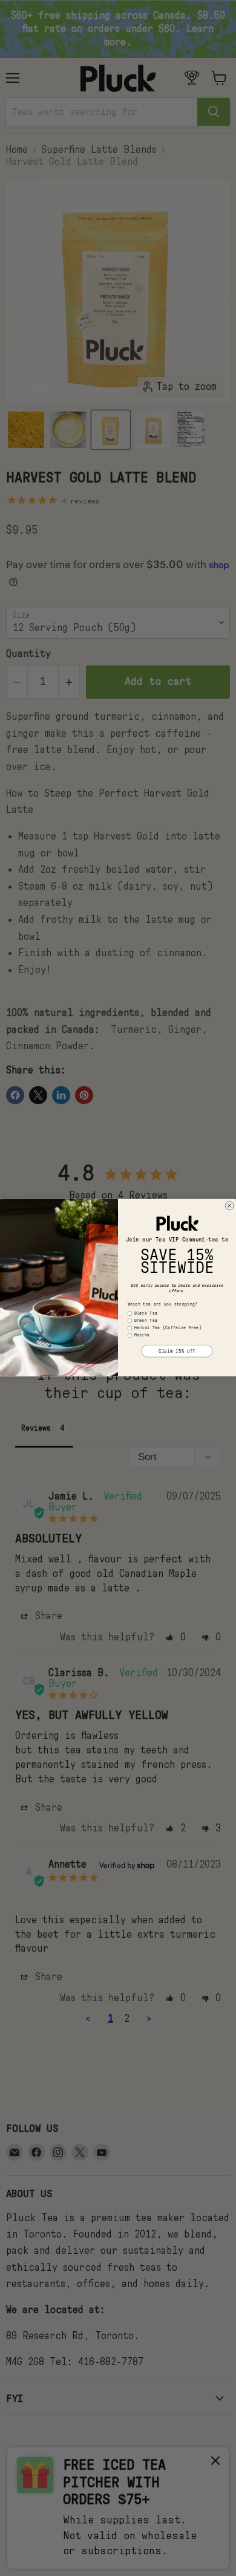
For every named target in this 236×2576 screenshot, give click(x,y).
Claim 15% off (177, 1351)
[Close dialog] (229, 1206)
